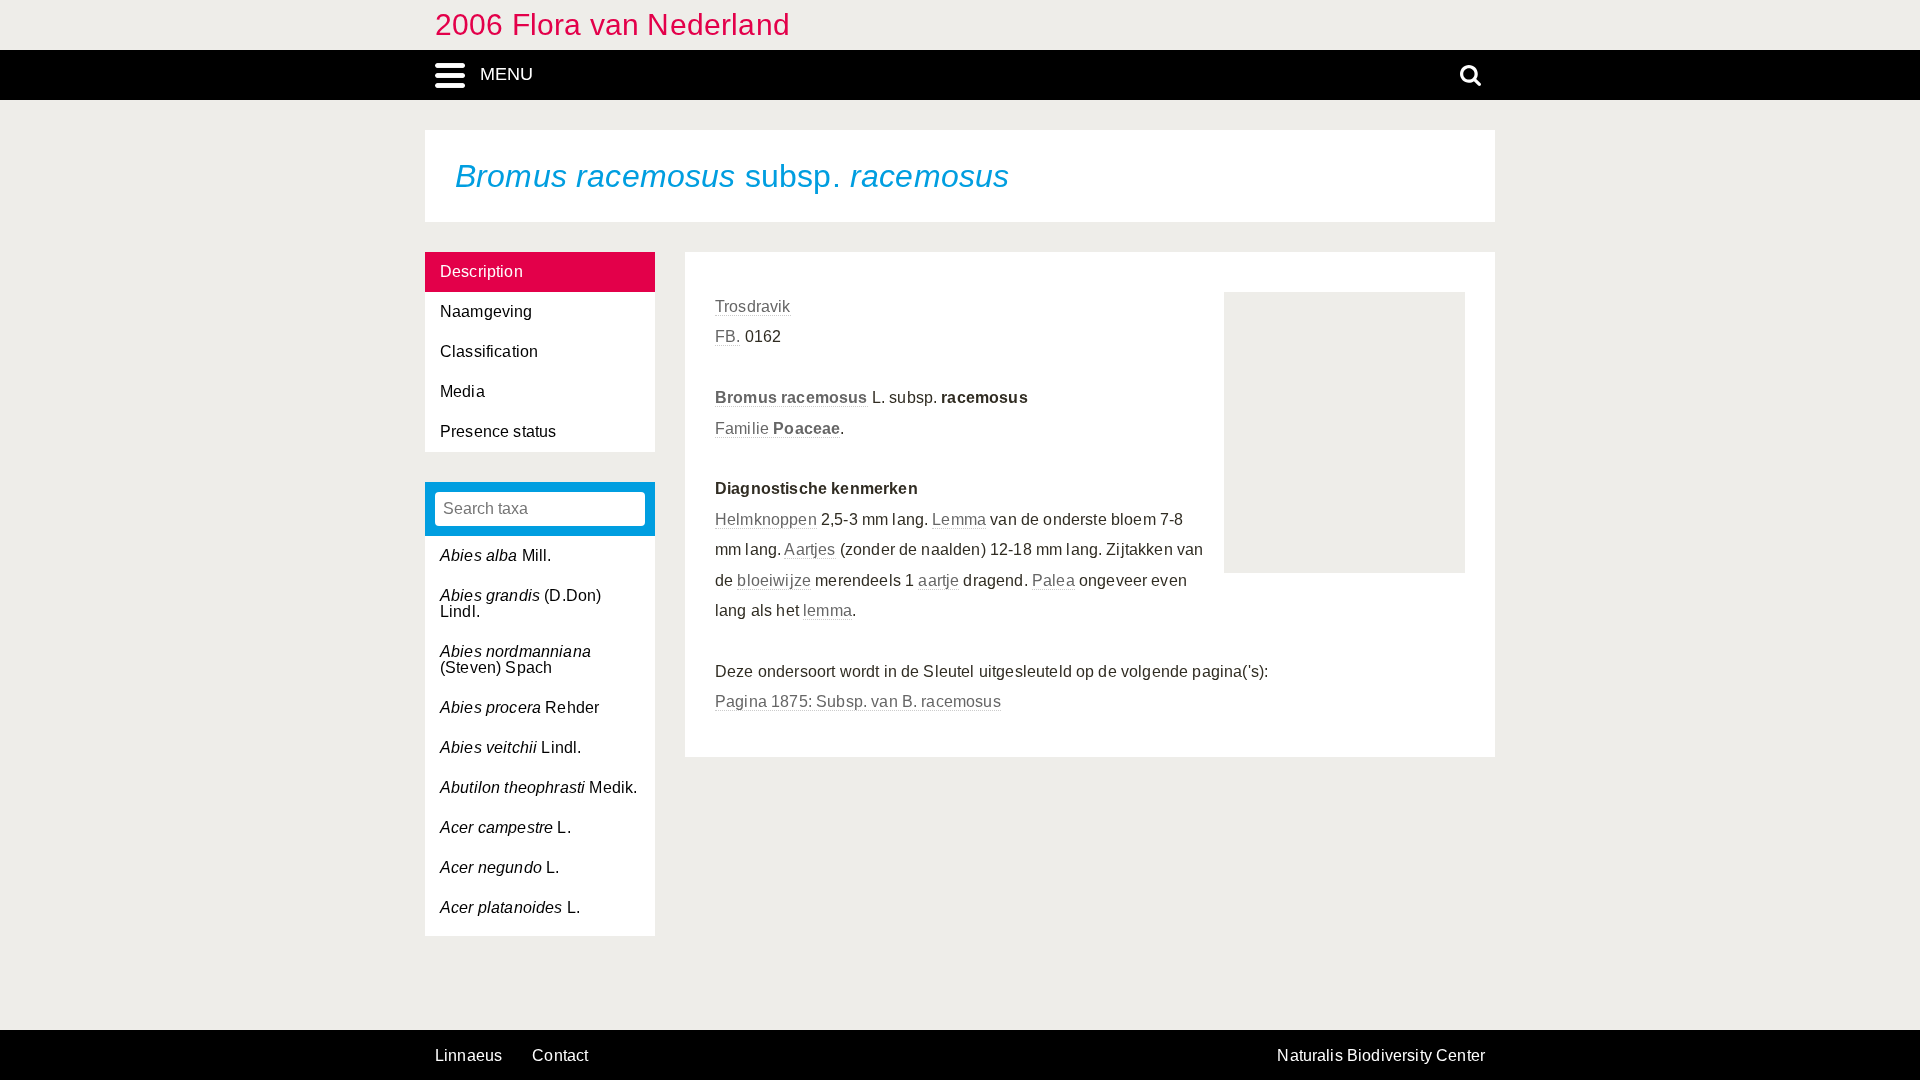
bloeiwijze (774, 580)
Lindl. (510, 747)
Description (481, 271)
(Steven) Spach (515, 659)
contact (560, 1055)
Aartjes (809, 549)
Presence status (498, 431)
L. (505, 827)
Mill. (496, 555)
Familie (777, 428)
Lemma (959, 519)
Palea (1053, 580)
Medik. (538, 787)
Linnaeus (468, 1056)
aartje (938, 580)
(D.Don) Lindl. (520, 603)
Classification (489, 351)
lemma (827, 610)
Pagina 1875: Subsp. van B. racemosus (858, 701)
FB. (727, 336)
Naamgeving (486, 311)
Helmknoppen (766, 519)
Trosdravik (753, 306)
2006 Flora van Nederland (612, 24)
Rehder (519, 707)
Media (462, 391)
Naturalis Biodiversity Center (1381, 1056)
